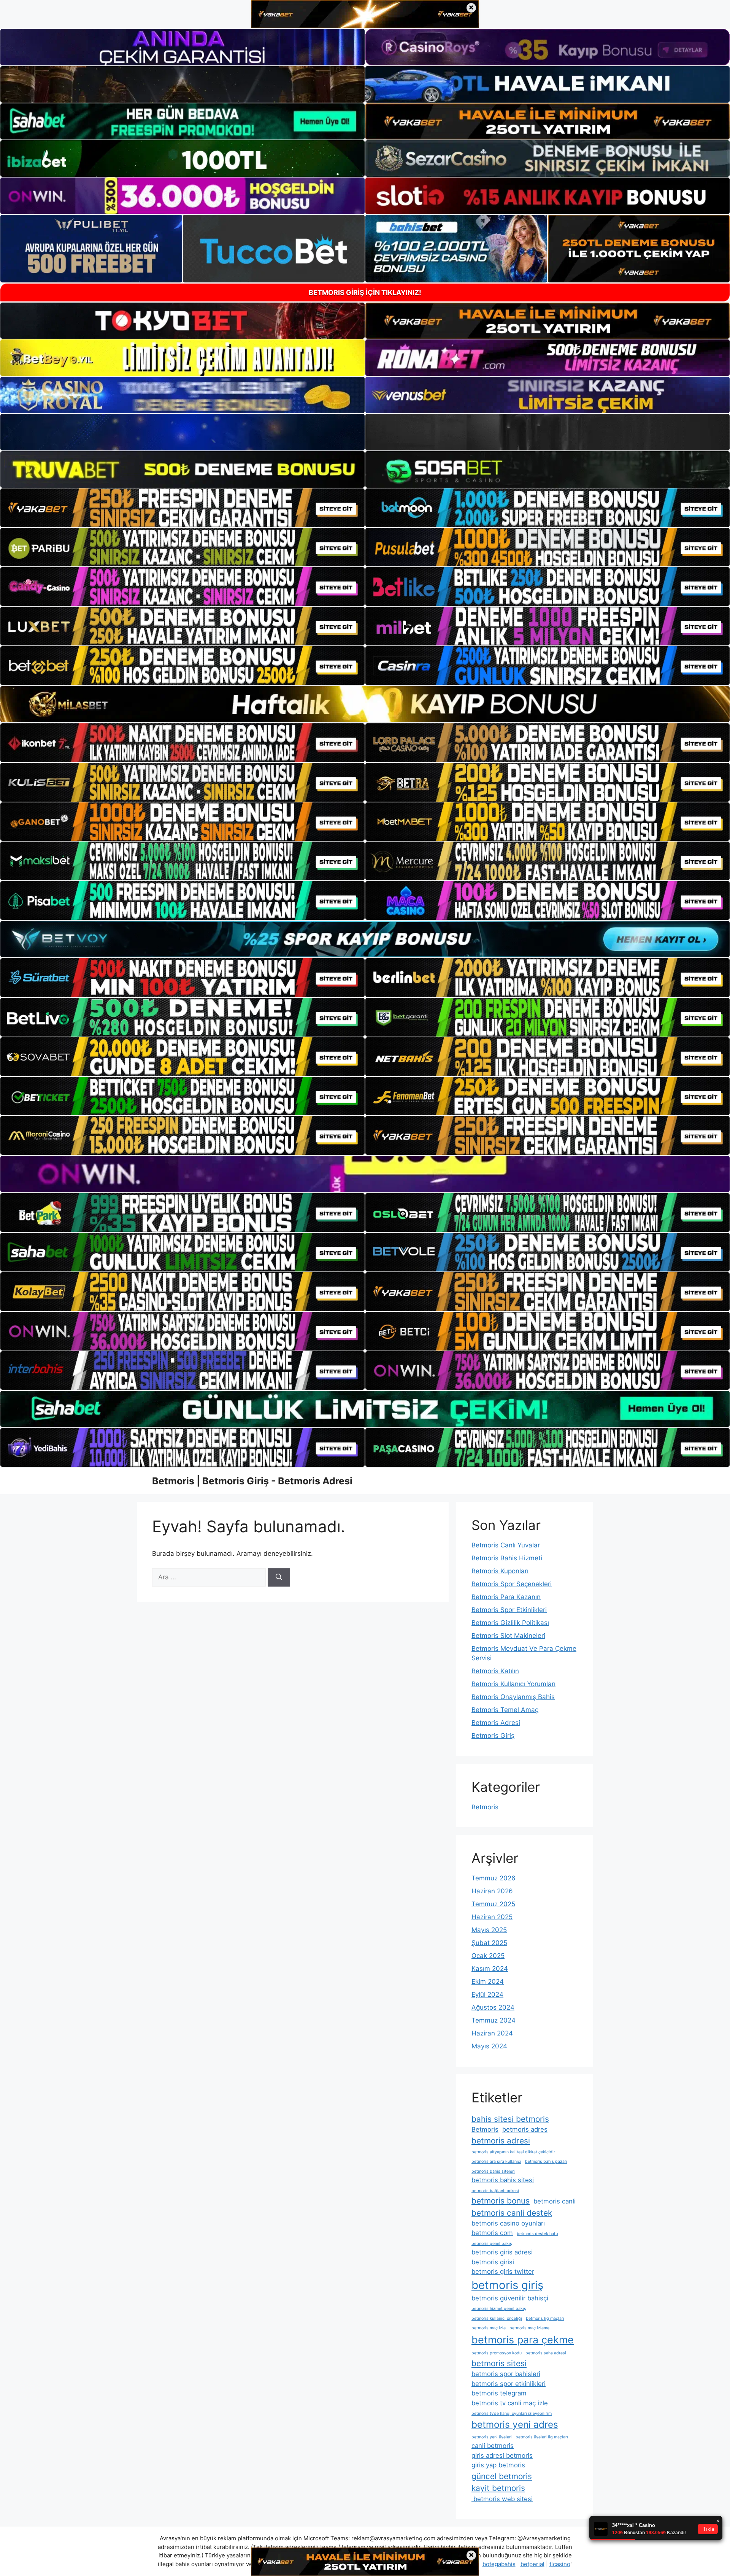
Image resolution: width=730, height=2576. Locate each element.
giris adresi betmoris (502, 2456)
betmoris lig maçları (545, 2318)
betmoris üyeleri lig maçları (542, 2437)
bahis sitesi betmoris (510, 2119)
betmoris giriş (507, 2285)
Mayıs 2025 (489, 1930)
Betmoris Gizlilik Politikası (510, 1623)
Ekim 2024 (488, 1982)
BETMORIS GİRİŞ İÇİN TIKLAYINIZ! (365, 292)
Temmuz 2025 (493, 1904)
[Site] (182, 508)
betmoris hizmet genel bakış (499, 2309)
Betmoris (485, 1807)
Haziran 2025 (492, 1917)
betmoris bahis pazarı (546, 2161)
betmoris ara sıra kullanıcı (496, 2161)
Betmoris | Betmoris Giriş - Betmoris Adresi (252, 1481)
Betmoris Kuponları (500, 1571)
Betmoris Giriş (493, 1736)
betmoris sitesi (499, 2363)
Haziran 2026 (492, 1891)
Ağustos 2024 (493, 2007)
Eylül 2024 (487, 1994)
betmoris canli (555, 2201)
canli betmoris (493, 2446)
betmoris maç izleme (529, 2328)
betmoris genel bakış (492, 2244)
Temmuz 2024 (494, 2020)
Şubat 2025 (489, 1943)
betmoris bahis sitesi (503, 2180)
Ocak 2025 (488, 1956)
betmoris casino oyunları (508, 2223)
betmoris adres (525, 2129)
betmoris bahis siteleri (493, 2171)
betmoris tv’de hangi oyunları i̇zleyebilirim (512, 2414)
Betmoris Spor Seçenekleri (512, 1584)
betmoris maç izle (489, 2328)
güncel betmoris (502, 2476)
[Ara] (279, 1577)
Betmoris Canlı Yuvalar (506, 1545)
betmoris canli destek (512, 2213)
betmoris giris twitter (503, 2272)
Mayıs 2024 (489, 2046)
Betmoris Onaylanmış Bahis (513, 1697)
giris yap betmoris (498, 2465)
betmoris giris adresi (502, 2252)
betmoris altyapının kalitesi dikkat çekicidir (513, 2152)
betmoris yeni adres (515, 2425)
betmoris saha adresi (546, 2353)
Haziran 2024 (492, 2033)
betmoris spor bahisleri (506, 2374)
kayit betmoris (498, 2488)
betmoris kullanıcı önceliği (497, 2318)
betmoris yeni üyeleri (492, 2437)
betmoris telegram (499, 2393)
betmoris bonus (501, 2201)
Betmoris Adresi (496, 1723)
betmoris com (492, 2233)
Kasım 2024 (490, 1969)
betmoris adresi (501, 2141)
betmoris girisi (493, 2262)
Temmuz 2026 (494, 1878)
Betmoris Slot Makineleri (508, 1636)
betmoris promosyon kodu (497, 2353)
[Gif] (365, 704)
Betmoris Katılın (495, 1671)
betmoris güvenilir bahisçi (510, 2298)
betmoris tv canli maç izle (510, 2403)
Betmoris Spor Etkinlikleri (509, 1610)
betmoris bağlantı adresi (495, 2191)
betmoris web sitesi (502, 2499)
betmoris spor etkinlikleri (509, 2384)
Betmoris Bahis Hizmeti (507, 1558)
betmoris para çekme (523, 2340)
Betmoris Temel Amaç (505, 1710)
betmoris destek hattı (537, 2234)
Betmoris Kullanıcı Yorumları (513, 1684)
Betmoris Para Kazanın (506, 1597)
